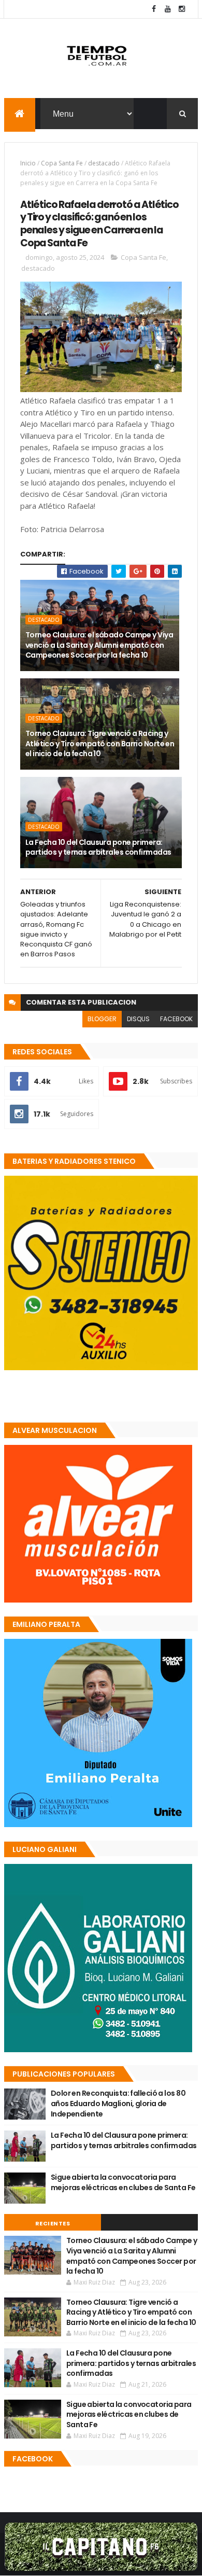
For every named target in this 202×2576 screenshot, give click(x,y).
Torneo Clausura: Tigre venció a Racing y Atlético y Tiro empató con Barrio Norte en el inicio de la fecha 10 (100, 743)
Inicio (28, 163)
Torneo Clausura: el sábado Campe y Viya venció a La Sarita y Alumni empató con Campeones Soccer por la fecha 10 (99, 645)
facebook (176, 1019)
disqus (138, 1019)
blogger (102, 1019)
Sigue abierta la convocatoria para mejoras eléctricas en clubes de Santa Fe (123, 2182)
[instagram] (182, 9)
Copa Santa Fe (62, 163)
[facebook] (154, 9)
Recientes (53, 2223)
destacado (104, 163)
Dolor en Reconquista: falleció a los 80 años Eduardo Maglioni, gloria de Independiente (118, 2103)
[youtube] (168, 9)
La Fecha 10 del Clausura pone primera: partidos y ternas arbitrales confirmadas (98, 847)
